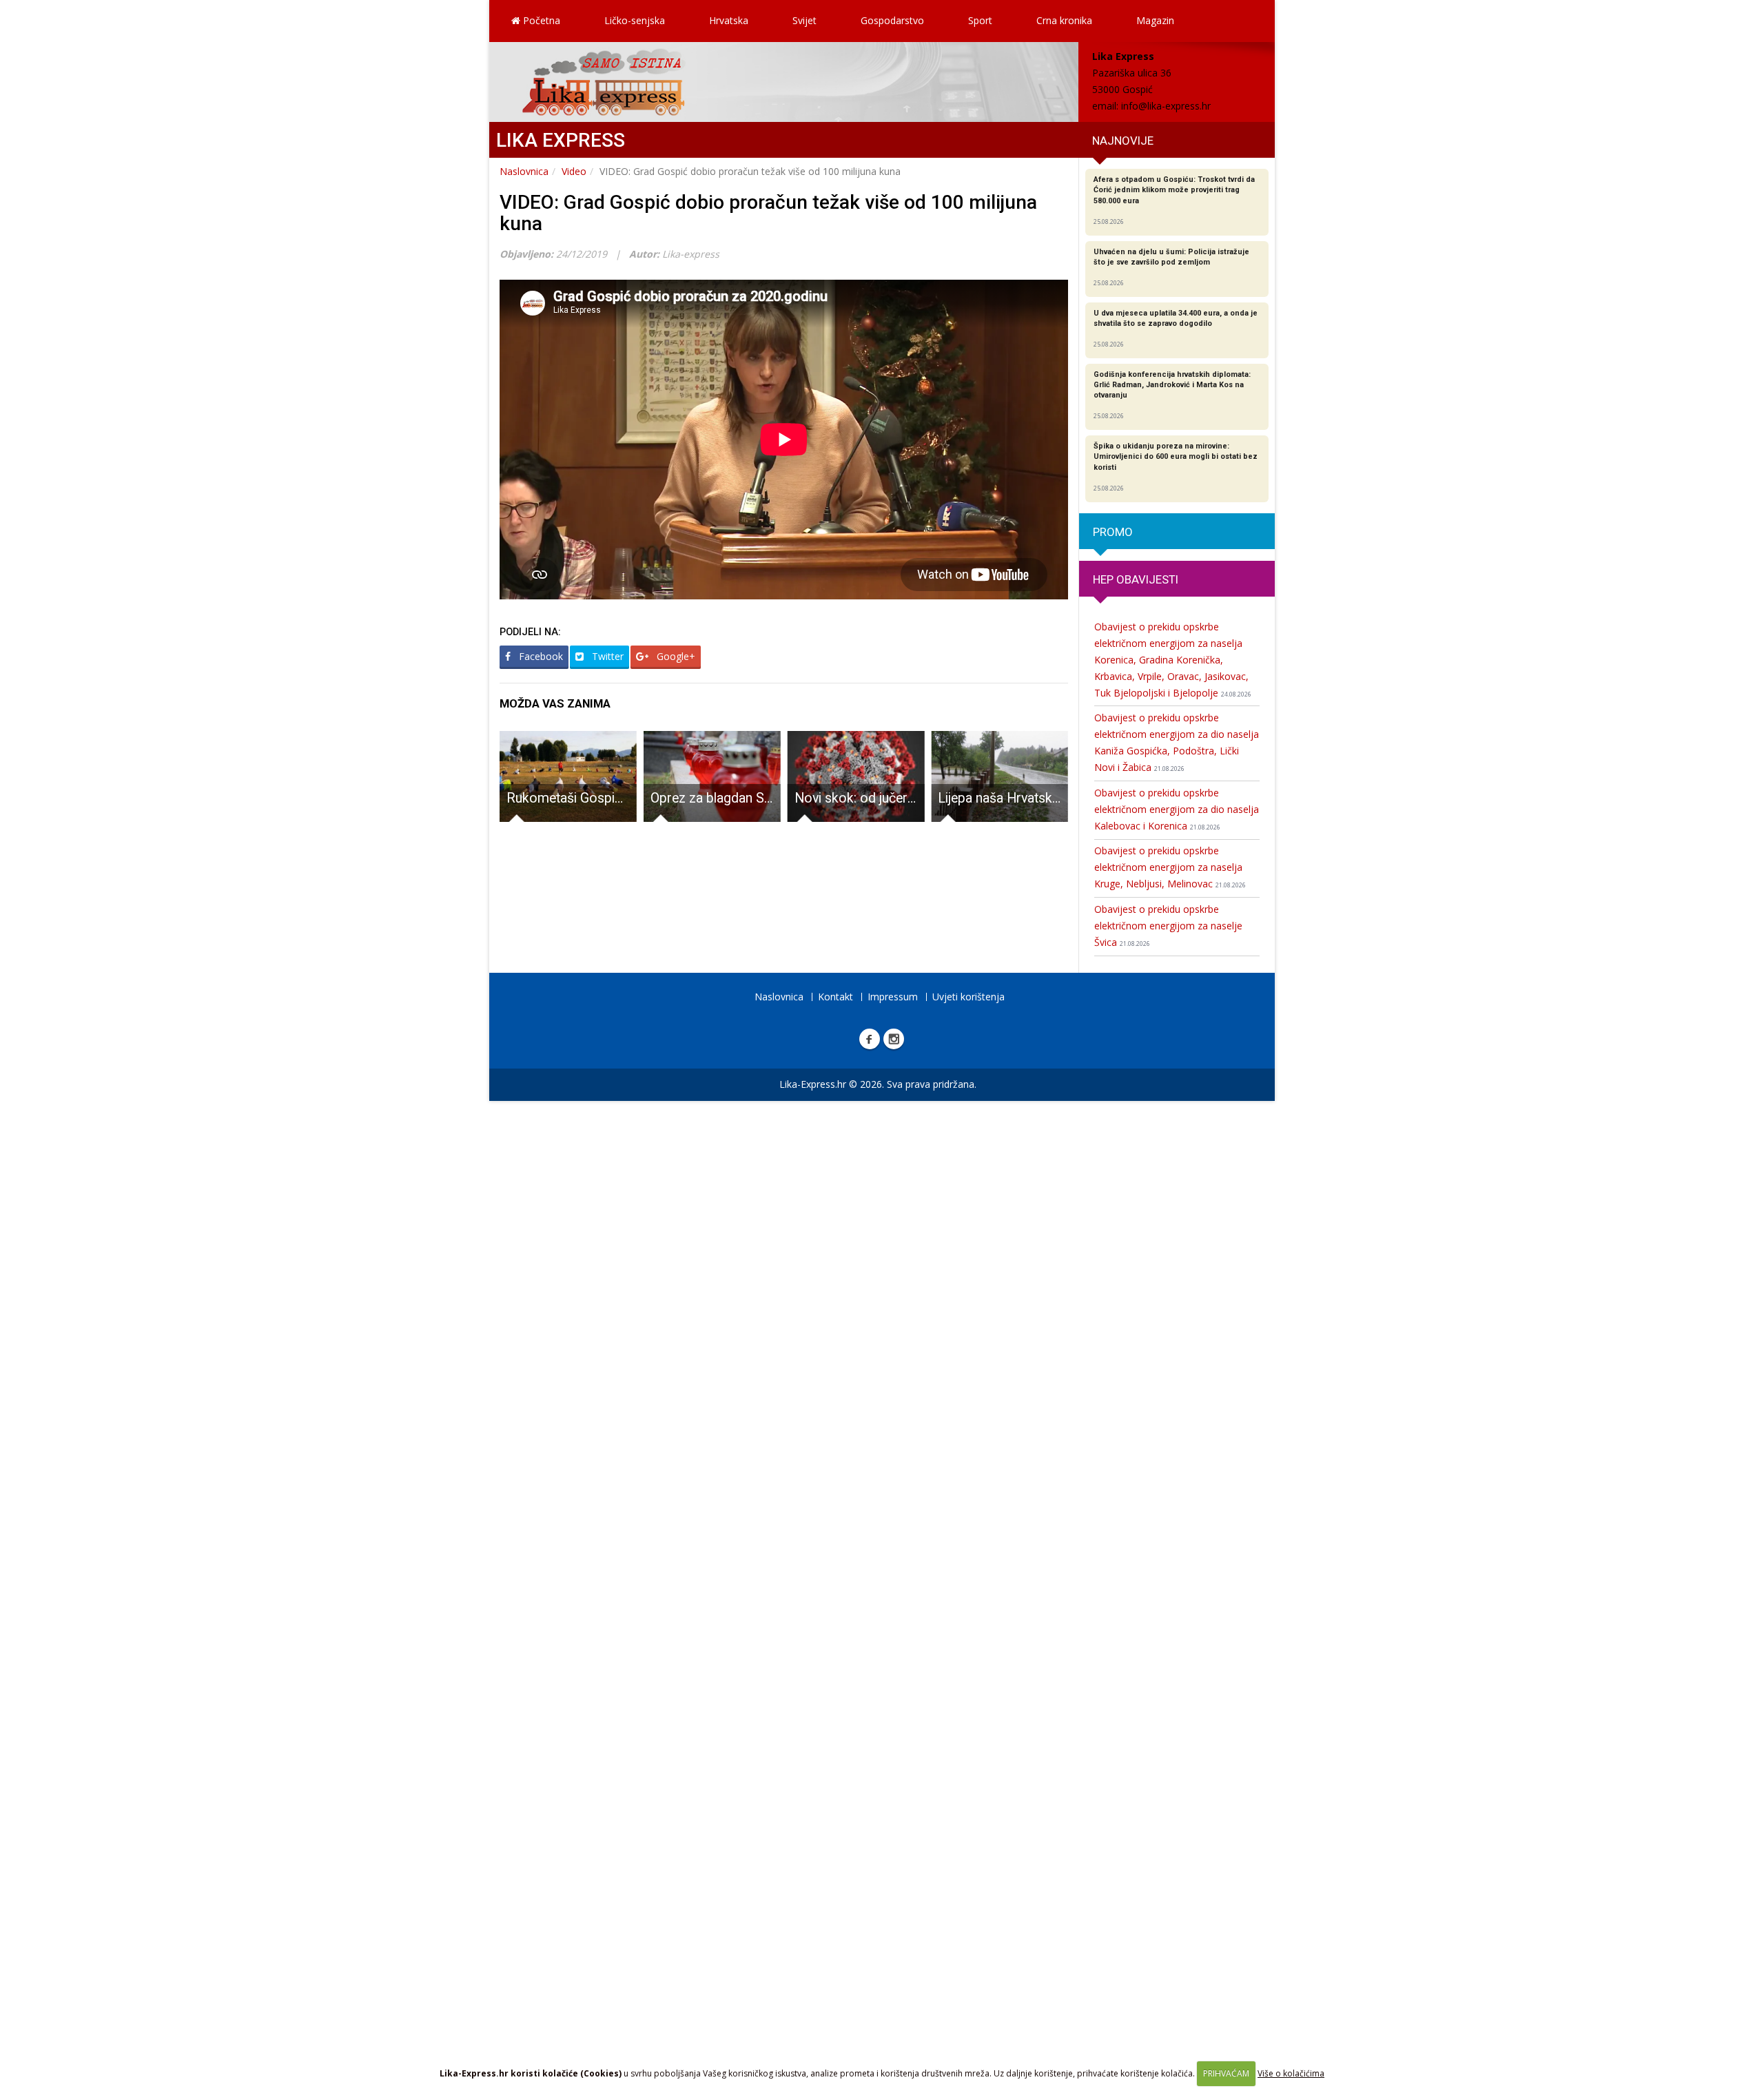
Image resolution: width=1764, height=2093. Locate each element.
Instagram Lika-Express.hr (894, 1039)
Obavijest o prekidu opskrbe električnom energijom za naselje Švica (1168, 926)
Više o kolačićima (1291, 2073)
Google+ (675, 656)
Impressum (893, 997)
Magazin (1155, 20)
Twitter (606, 656)
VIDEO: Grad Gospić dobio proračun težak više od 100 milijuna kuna (768, 213)
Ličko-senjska (635, 20)
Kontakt (835, 997)
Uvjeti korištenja (968, 997)
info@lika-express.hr (1166, 106)
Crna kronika (1064, 20)
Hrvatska (729, 20)
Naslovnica (524, 171)
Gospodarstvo (892, 20)
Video (574, 171)
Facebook (540, 656)
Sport (980, 20)
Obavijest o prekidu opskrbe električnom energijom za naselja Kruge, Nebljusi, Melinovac (1170, 867)
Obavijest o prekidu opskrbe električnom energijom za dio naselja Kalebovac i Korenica (1177, 809)
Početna (540, 20)
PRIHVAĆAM (1226, 2073)
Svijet (804, 20)
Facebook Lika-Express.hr (870, 1039)
